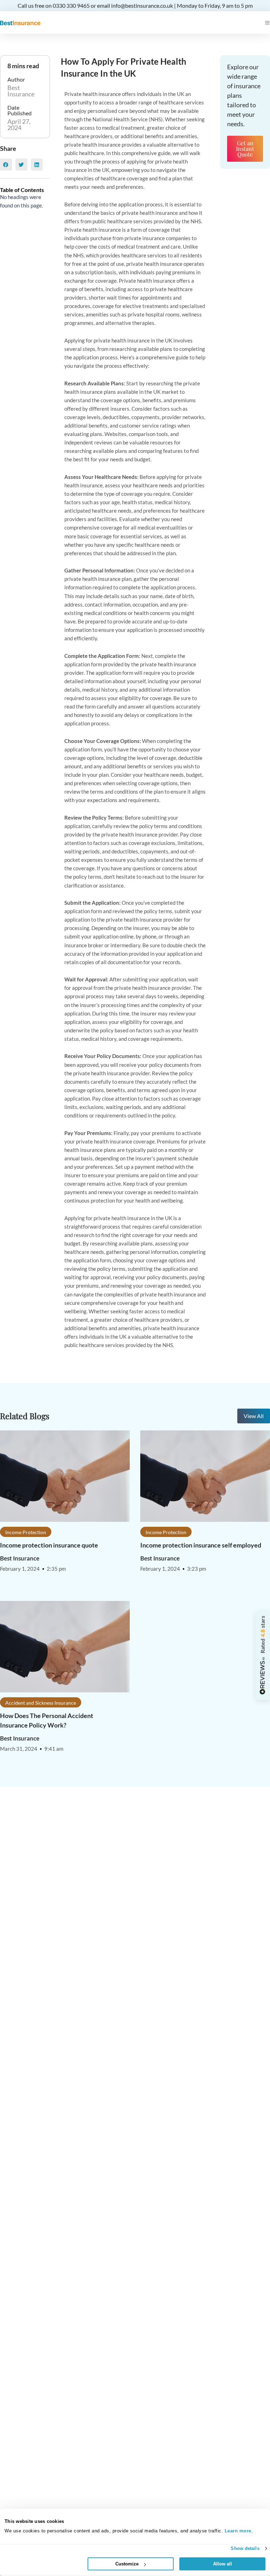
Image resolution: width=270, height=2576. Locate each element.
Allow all (223, 2564)
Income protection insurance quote (49, 1545)
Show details (245, 2548)
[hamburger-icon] (267, 23)
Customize (127, 2564)
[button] (6, 165)
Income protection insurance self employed (201, 1545)
